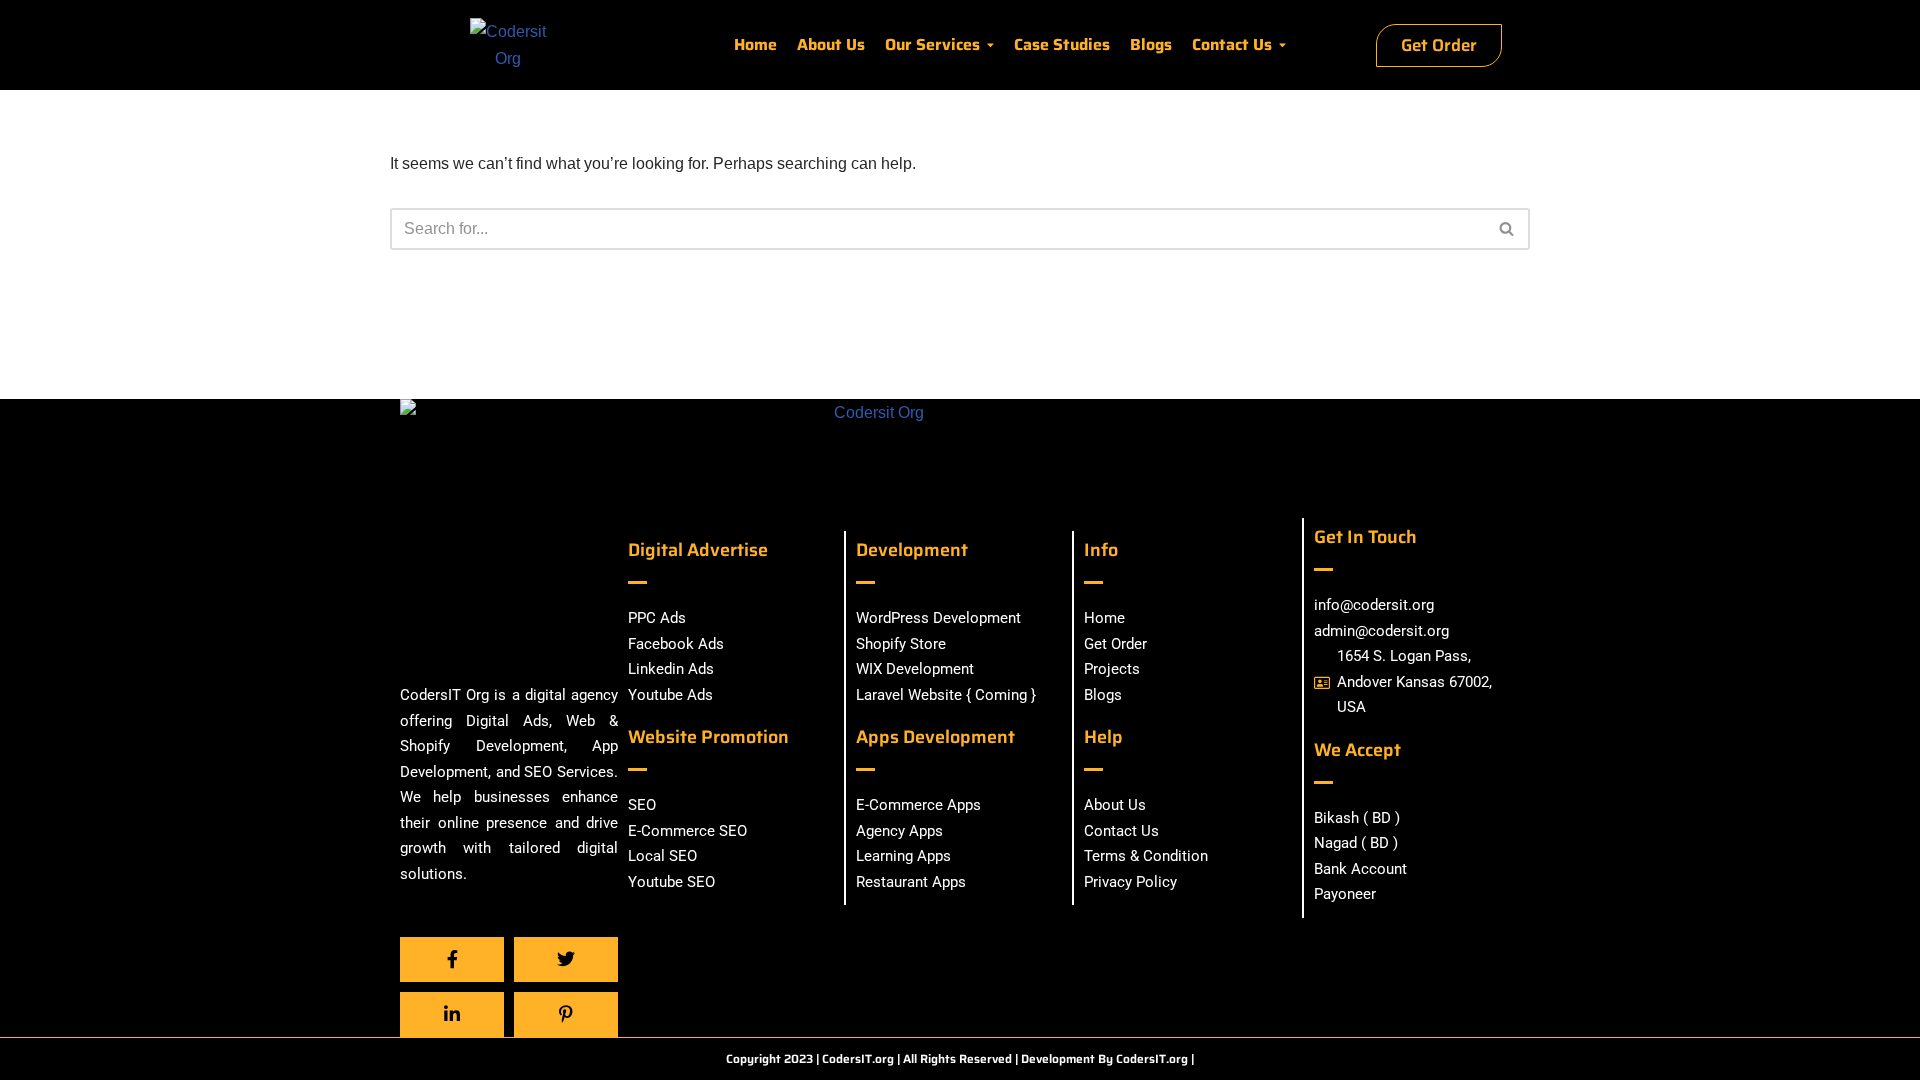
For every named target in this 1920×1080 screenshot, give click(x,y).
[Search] (1507, 229)
